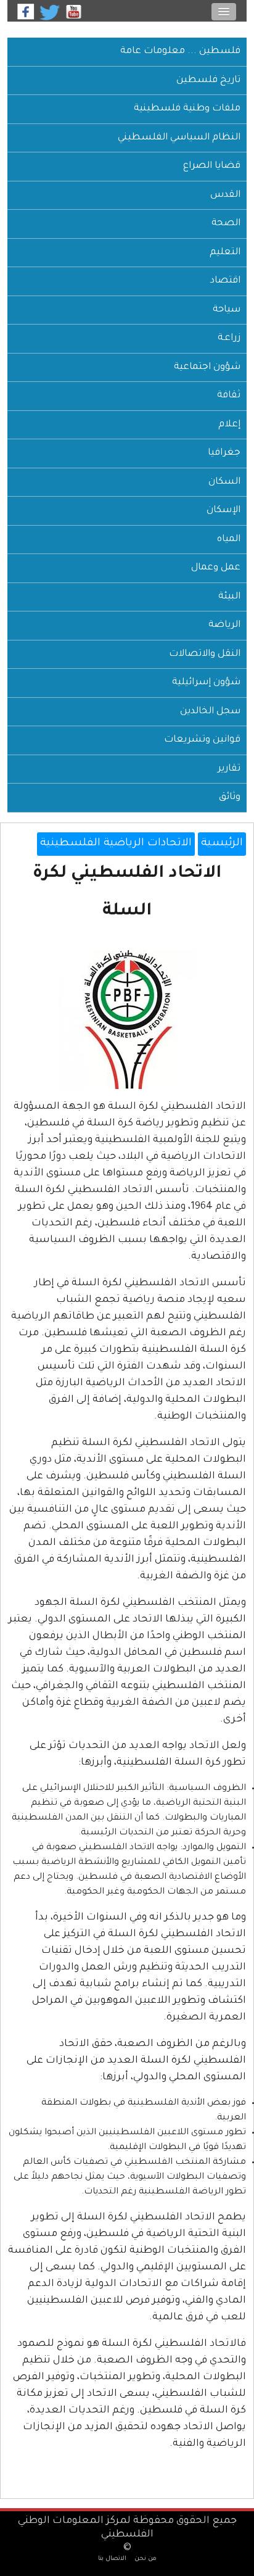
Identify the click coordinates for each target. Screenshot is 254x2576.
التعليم (225, 253)
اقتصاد (225, 281)
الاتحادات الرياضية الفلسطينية (116, 844)
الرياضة (224, 625)
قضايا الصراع (212, 166)
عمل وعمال (216, 568)
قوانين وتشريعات (202, 740)
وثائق (230, 797)
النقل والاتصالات (205, 654)
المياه (229, 540)
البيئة (229, 597)
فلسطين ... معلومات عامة (180, 52)
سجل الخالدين (210, 712)
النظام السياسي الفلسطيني (179, 138)
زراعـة (229, 338)
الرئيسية (222, 844)
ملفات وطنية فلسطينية (187, 109)
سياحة (227, 310)
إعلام (229, 425)
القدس (225, 195)
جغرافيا (224, 453)
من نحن (145, 2559)
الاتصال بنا (112, 2559)
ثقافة (229, 396)
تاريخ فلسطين (208, 81)
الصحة (226, 224)
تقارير (229, 769)
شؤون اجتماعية (207, 367)
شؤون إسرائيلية (206, 683)
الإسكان (223, 511)
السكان (224, 482)
